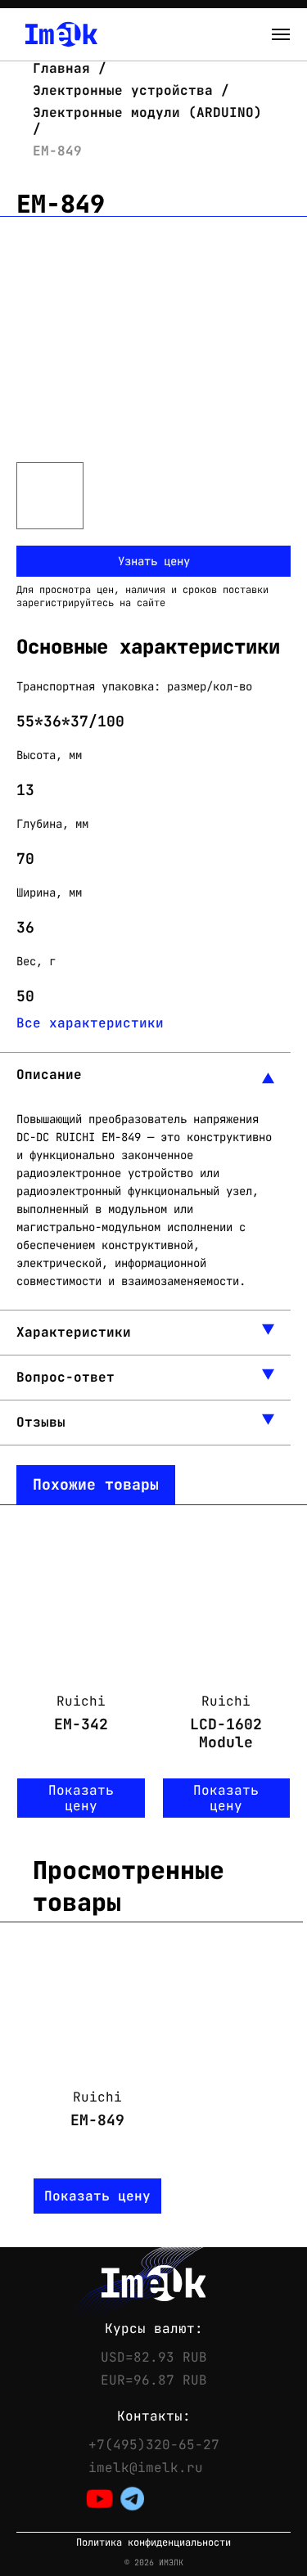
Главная (65, 68)
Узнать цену (154, 561)
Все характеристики (90, 1023)
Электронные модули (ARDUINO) (147, 112)
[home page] (61, 34)
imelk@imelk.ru (146, 2468)
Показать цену (81, 1798)
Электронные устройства (123, 90)
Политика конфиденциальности (153, 2543)
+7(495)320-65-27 (154, 2445)
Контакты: (154, 2416)
